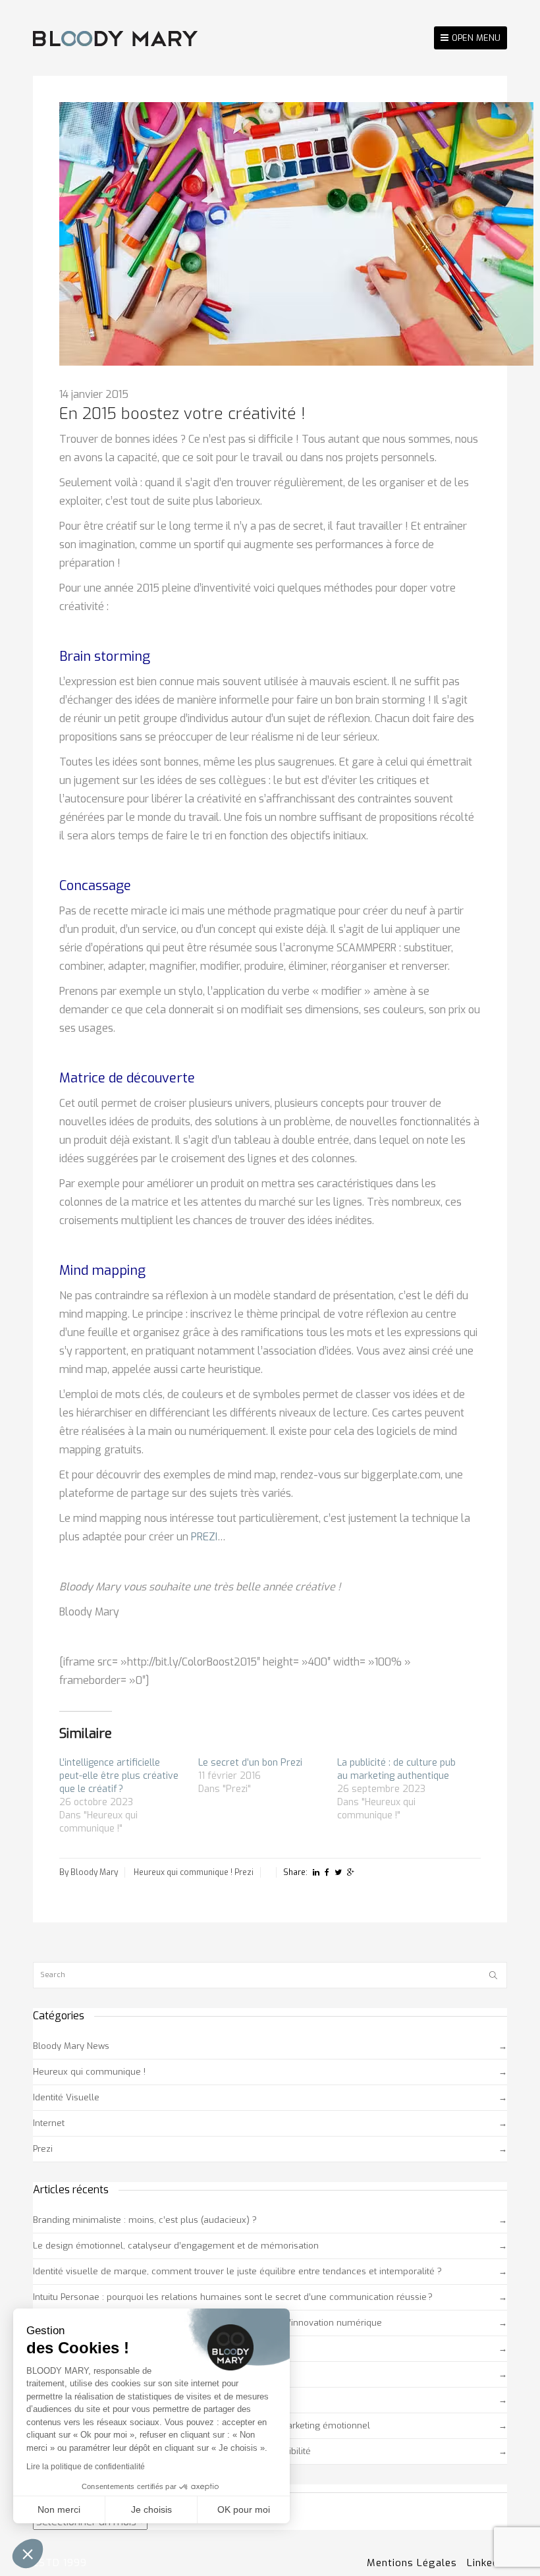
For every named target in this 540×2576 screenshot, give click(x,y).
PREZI (204, 1537)
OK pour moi (244, 2509)
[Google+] (351, 1872)
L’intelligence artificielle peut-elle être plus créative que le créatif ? (119, 1776)
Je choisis (151, 2509)
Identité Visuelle (66, 2097)
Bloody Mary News (71, 2046)
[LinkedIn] (316, 1872)
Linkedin (487, 2563)
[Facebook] (327, 1872)
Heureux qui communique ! (183, 1872)
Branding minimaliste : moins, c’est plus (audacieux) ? (145, 2220)
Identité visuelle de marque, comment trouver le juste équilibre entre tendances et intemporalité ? (237, 2271)
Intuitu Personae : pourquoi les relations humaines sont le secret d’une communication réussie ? (233, 2297)
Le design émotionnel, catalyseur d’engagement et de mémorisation (176, 2246)
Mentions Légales (412, 2563)
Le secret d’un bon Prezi (250, 1763)
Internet (49, 2123)
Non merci (59, 2509)
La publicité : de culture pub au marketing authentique (396, 1769)
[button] (28, 2554)
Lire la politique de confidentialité (86, 2467)
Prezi (244, 1872)
